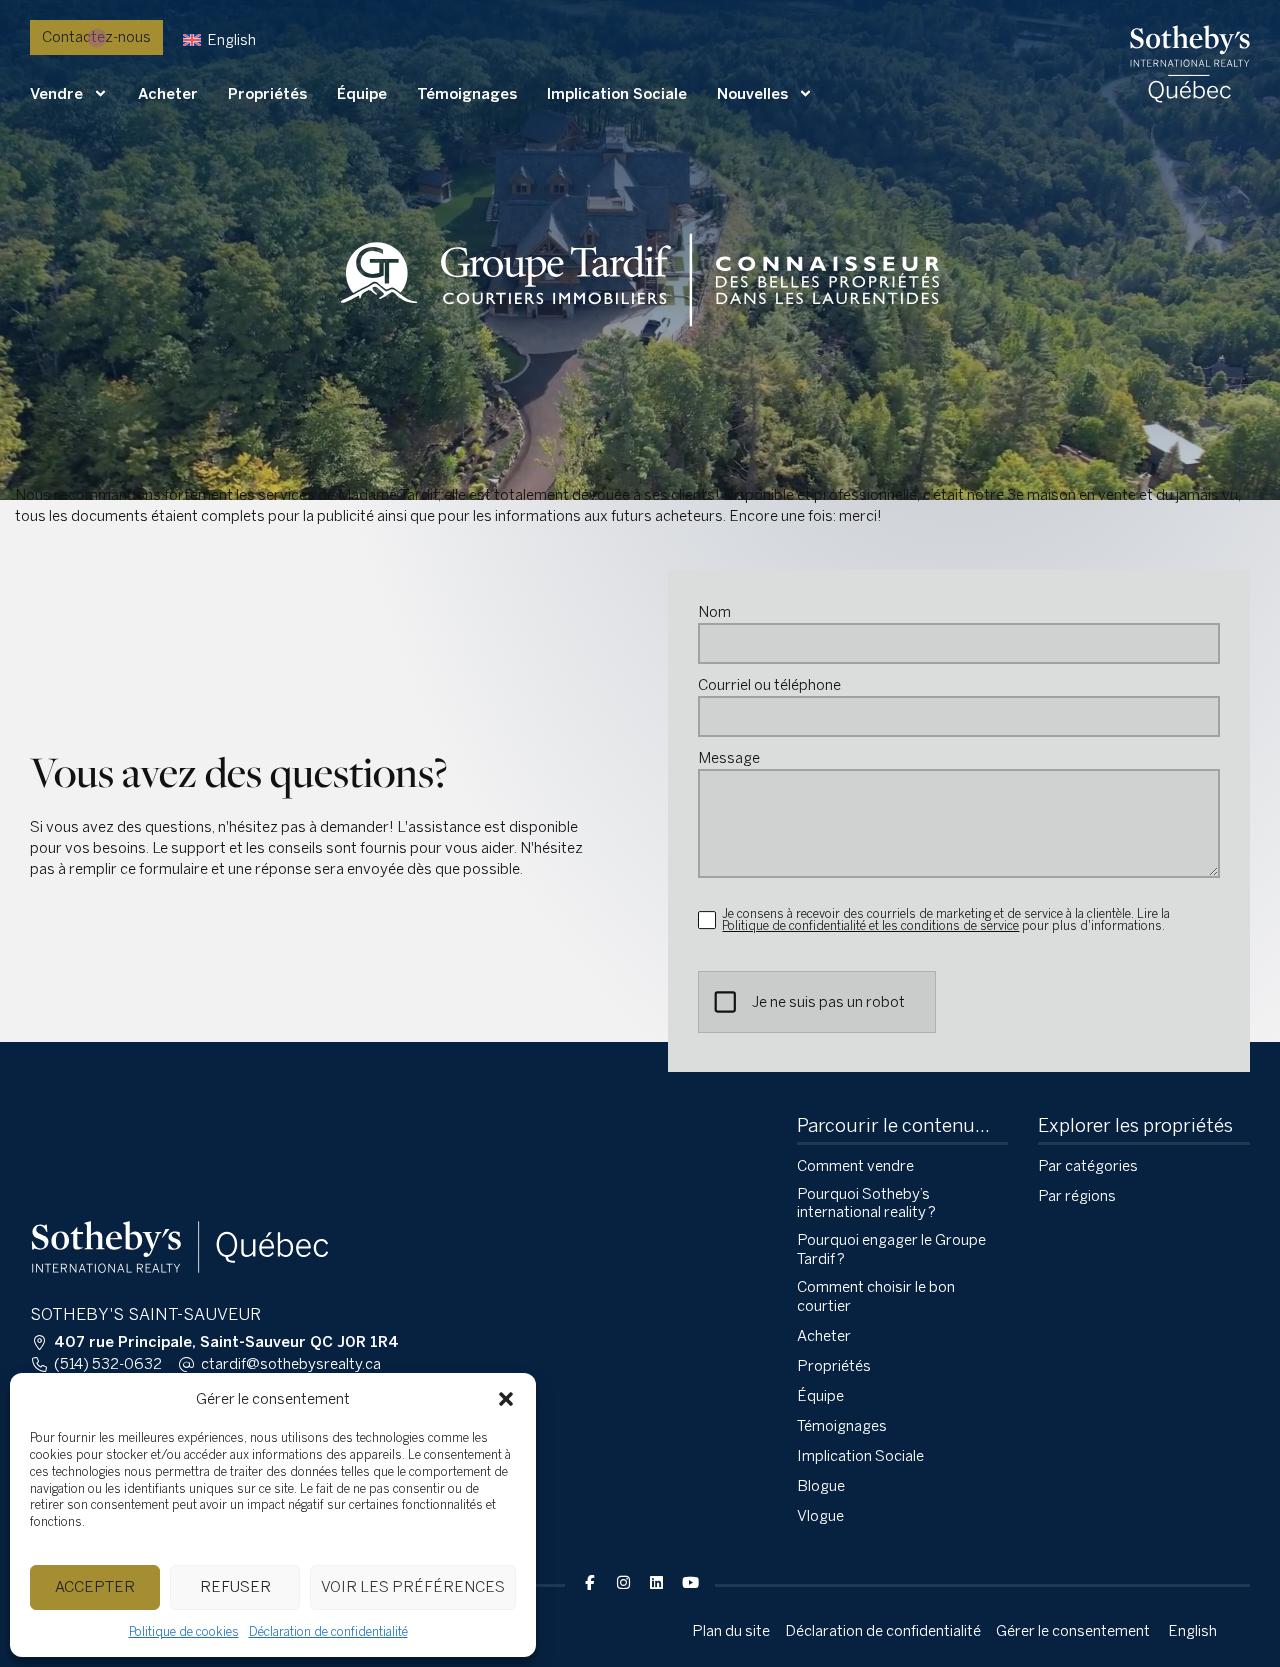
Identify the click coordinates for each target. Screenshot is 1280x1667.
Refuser (235, 1587)
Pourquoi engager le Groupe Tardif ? (891, 1249)
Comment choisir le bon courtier (876, 1296)
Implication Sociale (617, 94)
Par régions (1077, 1196)
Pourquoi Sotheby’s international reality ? (866, 1203)
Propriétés (267, 94)
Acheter (168, 94)
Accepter (95, 1587)
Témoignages (467, 94)
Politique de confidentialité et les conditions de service (870, 926)
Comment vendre (855, 1166)
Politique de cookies (184, 1632)
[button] (506, 1399)
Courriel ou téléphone (769, 685)
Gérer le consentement (1073, 1631)
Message (729, 758)
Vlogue (820, 1516)
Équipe (362, 94)
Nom (714, 612)
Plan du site (731, 1631)
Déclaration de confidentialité (328, 1632)
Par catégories (1088, 1166)
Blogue (821, 1486)
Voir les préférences (413, 1587)
